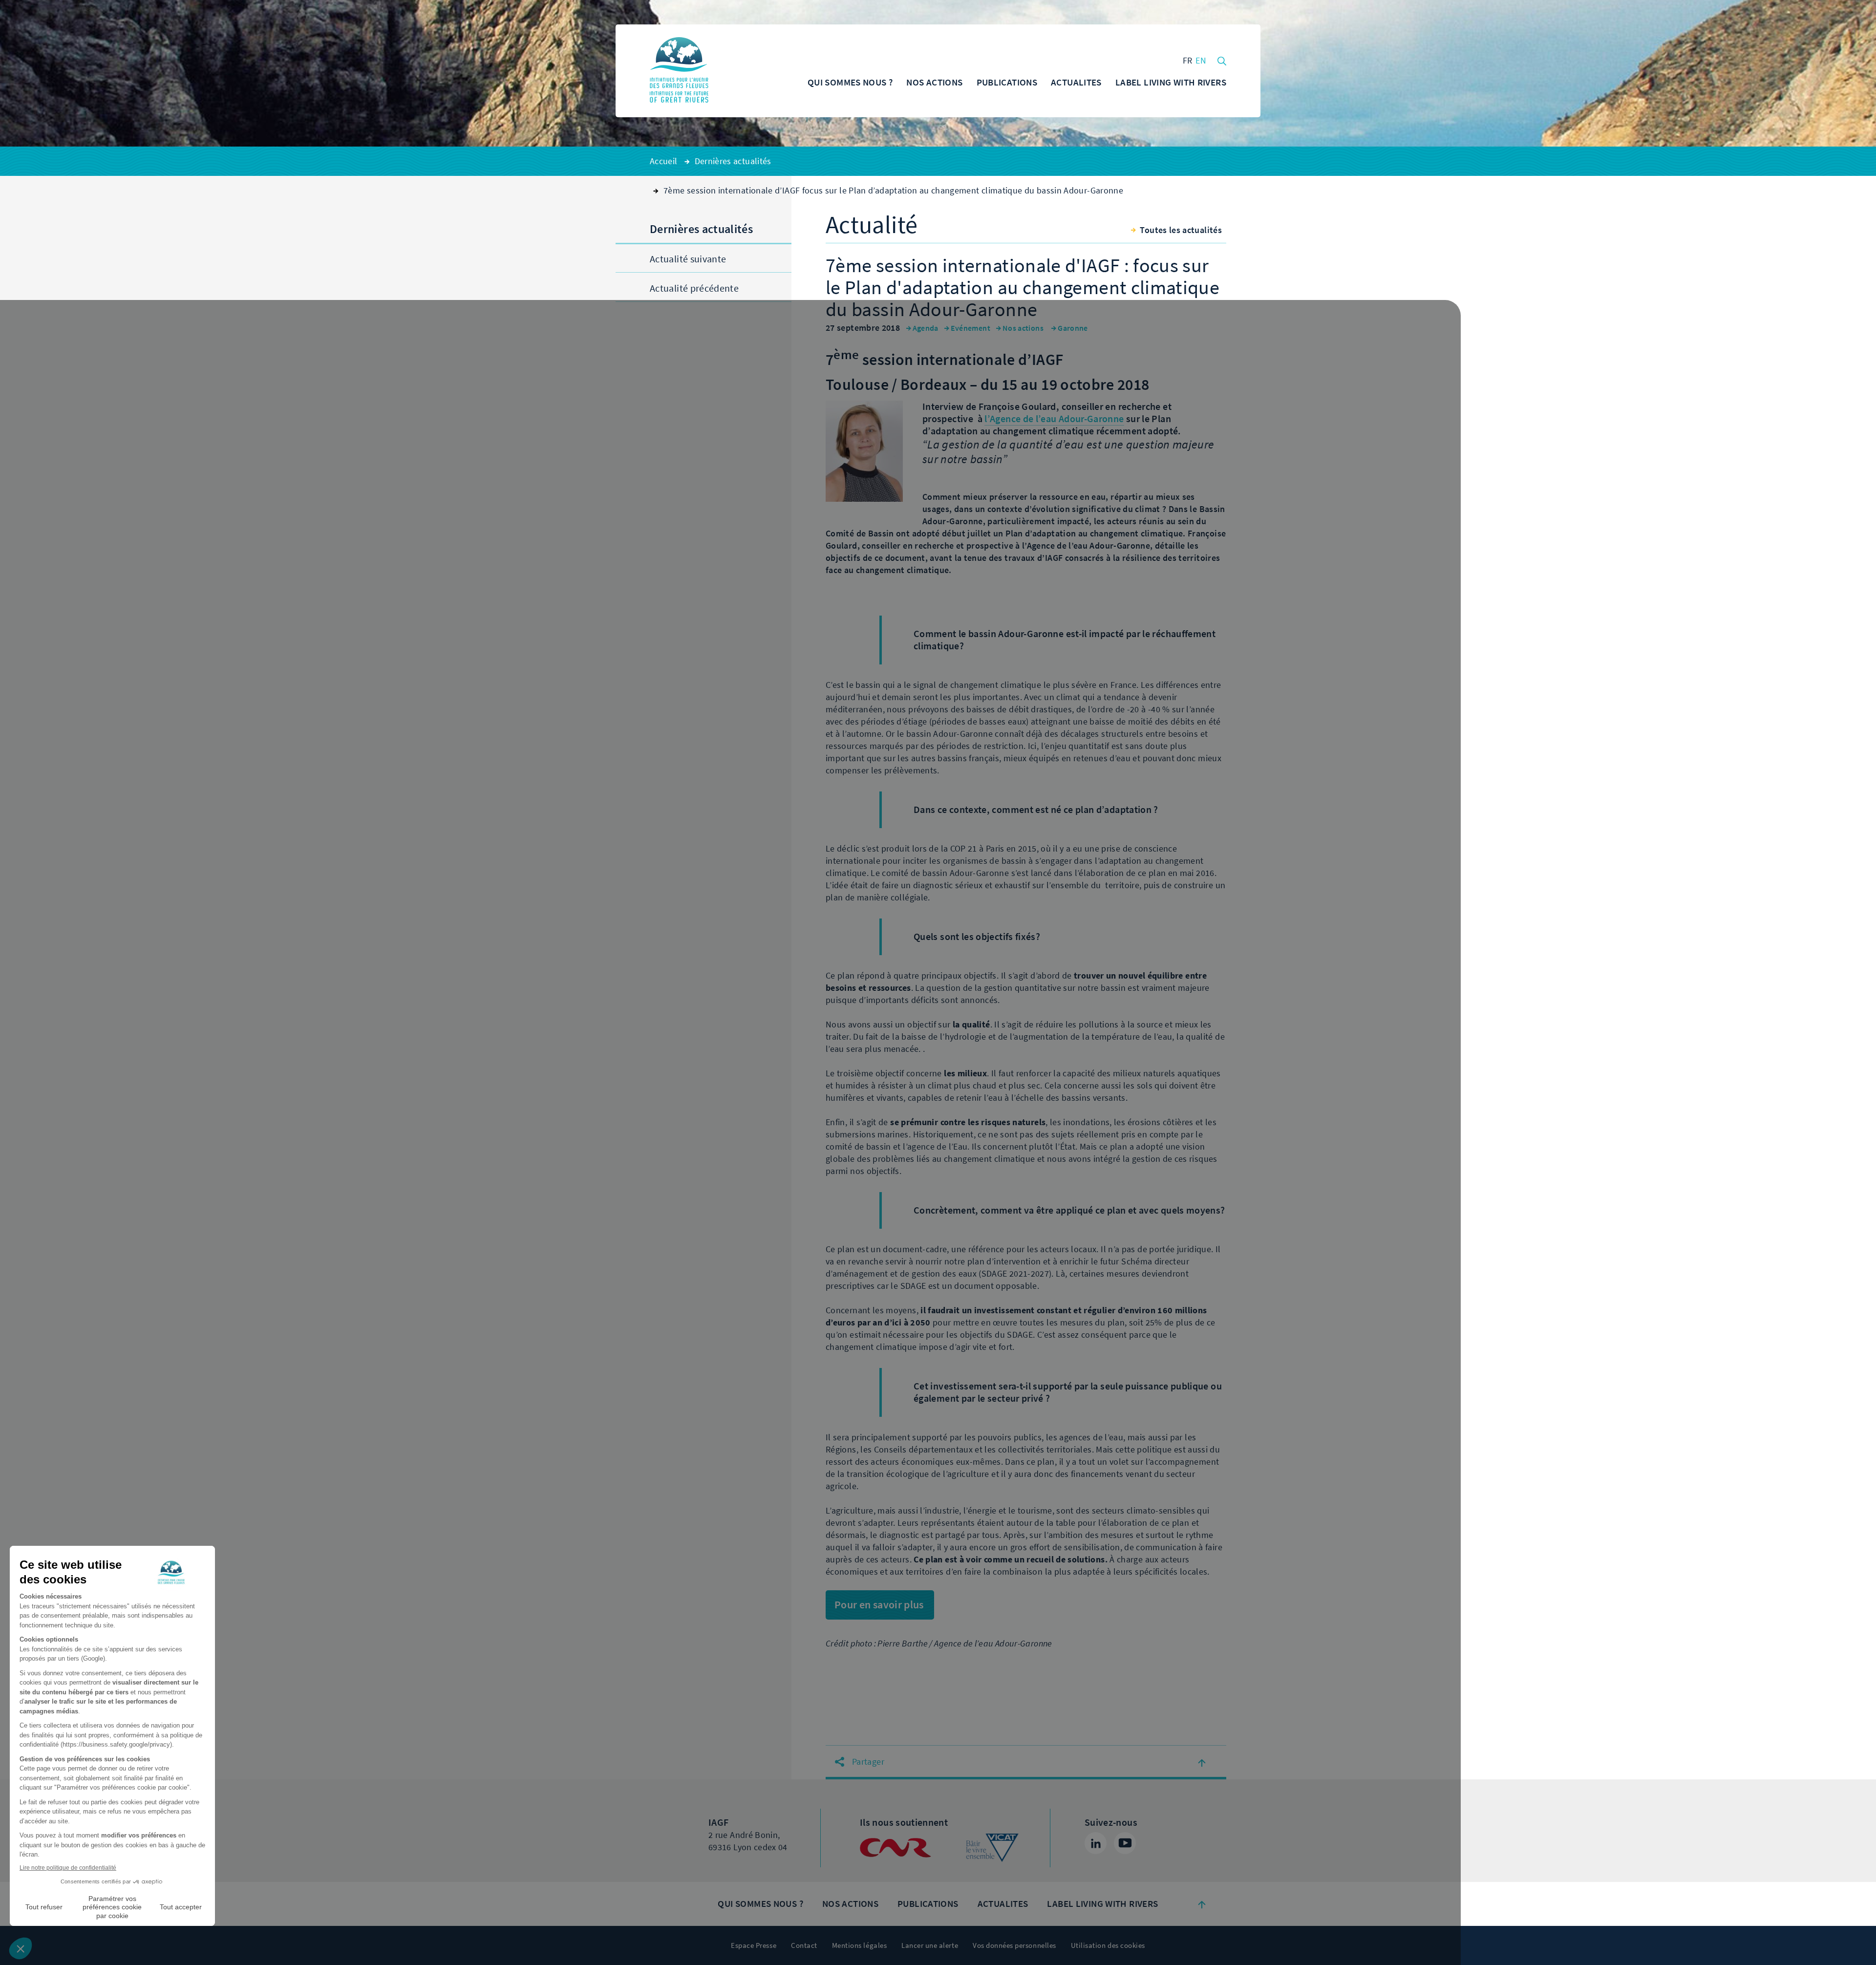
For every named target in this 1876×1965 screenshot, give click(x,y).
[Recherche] (1222, 60)
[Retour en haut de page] (1202, 1762)
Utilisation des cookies (1108, 1945)
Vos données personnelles (1014, 1945)
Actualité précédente (694, 288)
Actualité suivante (688, 259)
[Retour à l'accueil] (679, 71)
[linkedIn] (1096, 1843)
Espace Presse (754, 1945)
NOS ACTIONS (850, 1904)
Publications (928, 1904)
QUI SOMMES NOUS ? (760, 1904)
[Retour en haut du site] (1202, 1904)
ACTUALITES (1003, 1904)
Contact (804, 1945)
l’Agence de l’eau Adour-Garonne (1054, 419)
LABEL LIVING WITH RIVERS (1102, 1904)
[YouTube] (1125, 1843)
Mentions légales (859, 1945)
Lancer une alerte (930, 1945)
